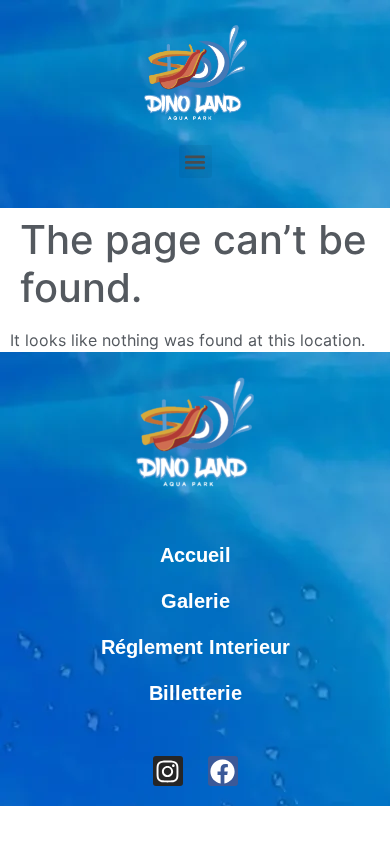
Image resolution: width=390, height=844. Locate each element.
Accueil (195, 555)
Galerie (195, 601)
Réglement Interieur (195, 647)
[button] (195, 161)
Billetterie (195, 693)
